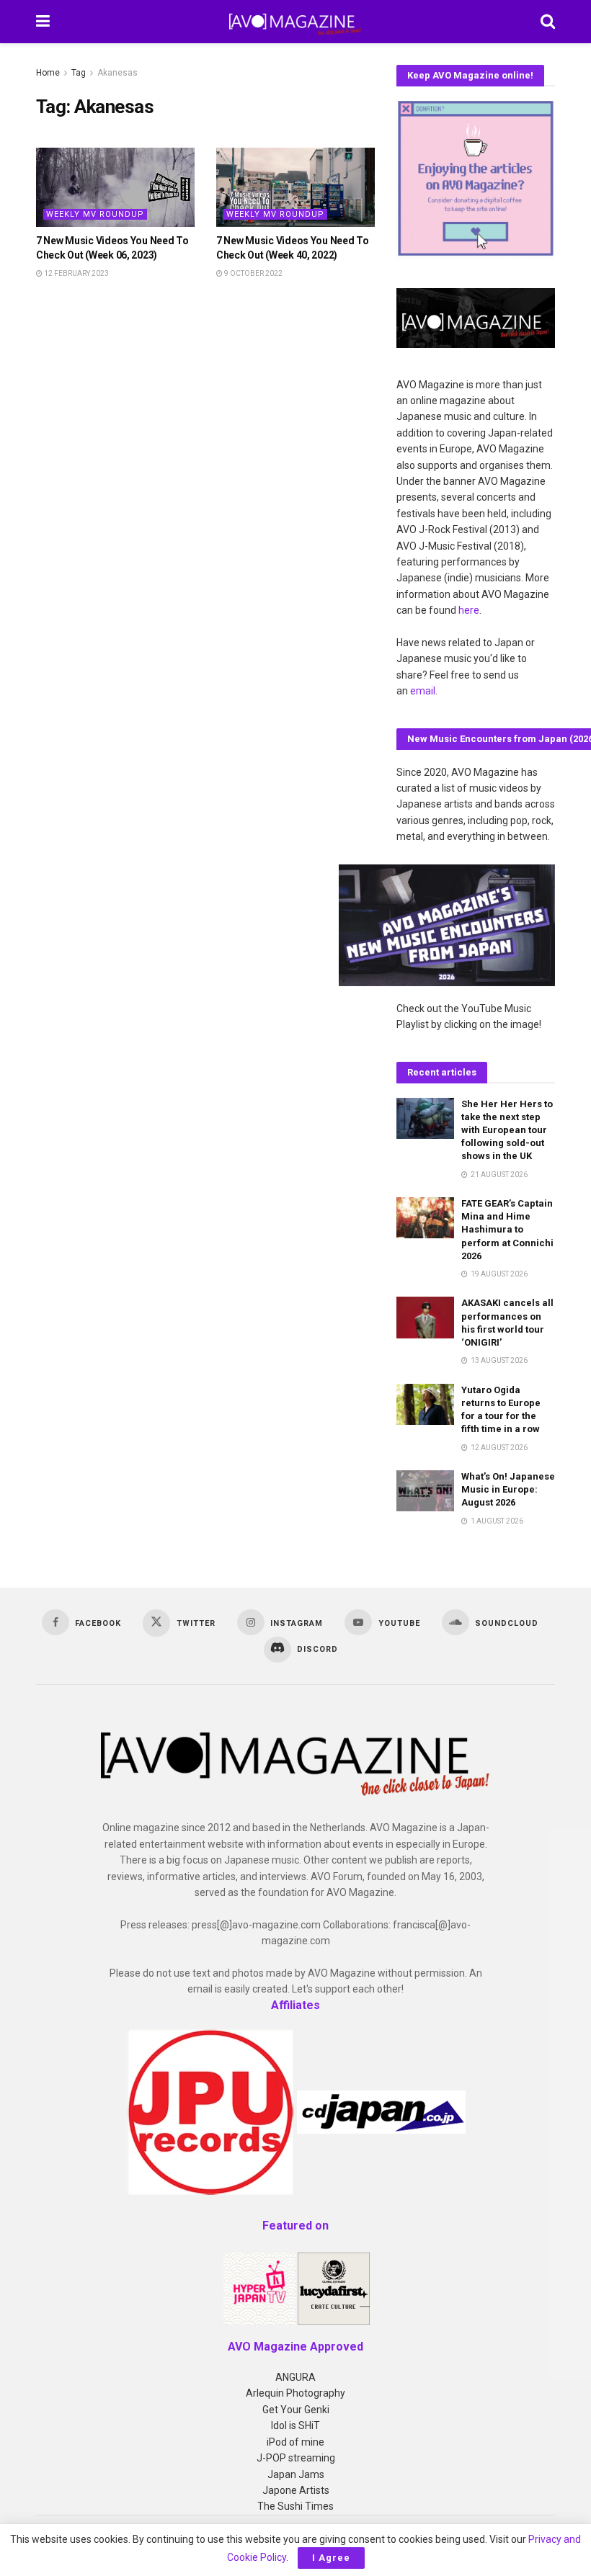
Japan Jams (296, 2474)
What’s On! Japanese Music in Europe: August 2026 (508, 1489)
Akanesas (117, 73)
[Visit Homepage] (295, 22)
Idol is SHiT (295, 2425)
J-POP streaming (296, 2458)
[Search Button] (548, 22)
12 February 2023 (76, 273)
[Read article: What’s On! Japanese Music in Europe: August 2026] (425, 1491)
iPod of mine (295, 2442)
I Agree (331, 2558)
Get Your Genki (296, 2410)
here (469, 610)
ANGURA (295, 2377)
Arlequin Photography (295, 2393)
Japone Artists (296, 2490)
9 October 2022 (253, 273)
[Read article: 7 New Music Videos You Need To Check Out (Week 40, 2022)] (295, 187)
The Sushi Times (295, 2506)
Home (48, 73)
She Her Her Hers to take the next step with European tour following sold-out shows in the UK (507, 1130)
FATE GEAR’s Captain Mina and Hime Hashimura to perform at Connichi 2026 (507, 1230)
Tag (79, 73)
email (423, 691)
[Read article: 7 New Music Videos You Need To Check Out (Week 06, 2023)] (115, 187)
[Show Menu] (43, 22)
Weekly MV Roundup (95, 214)
